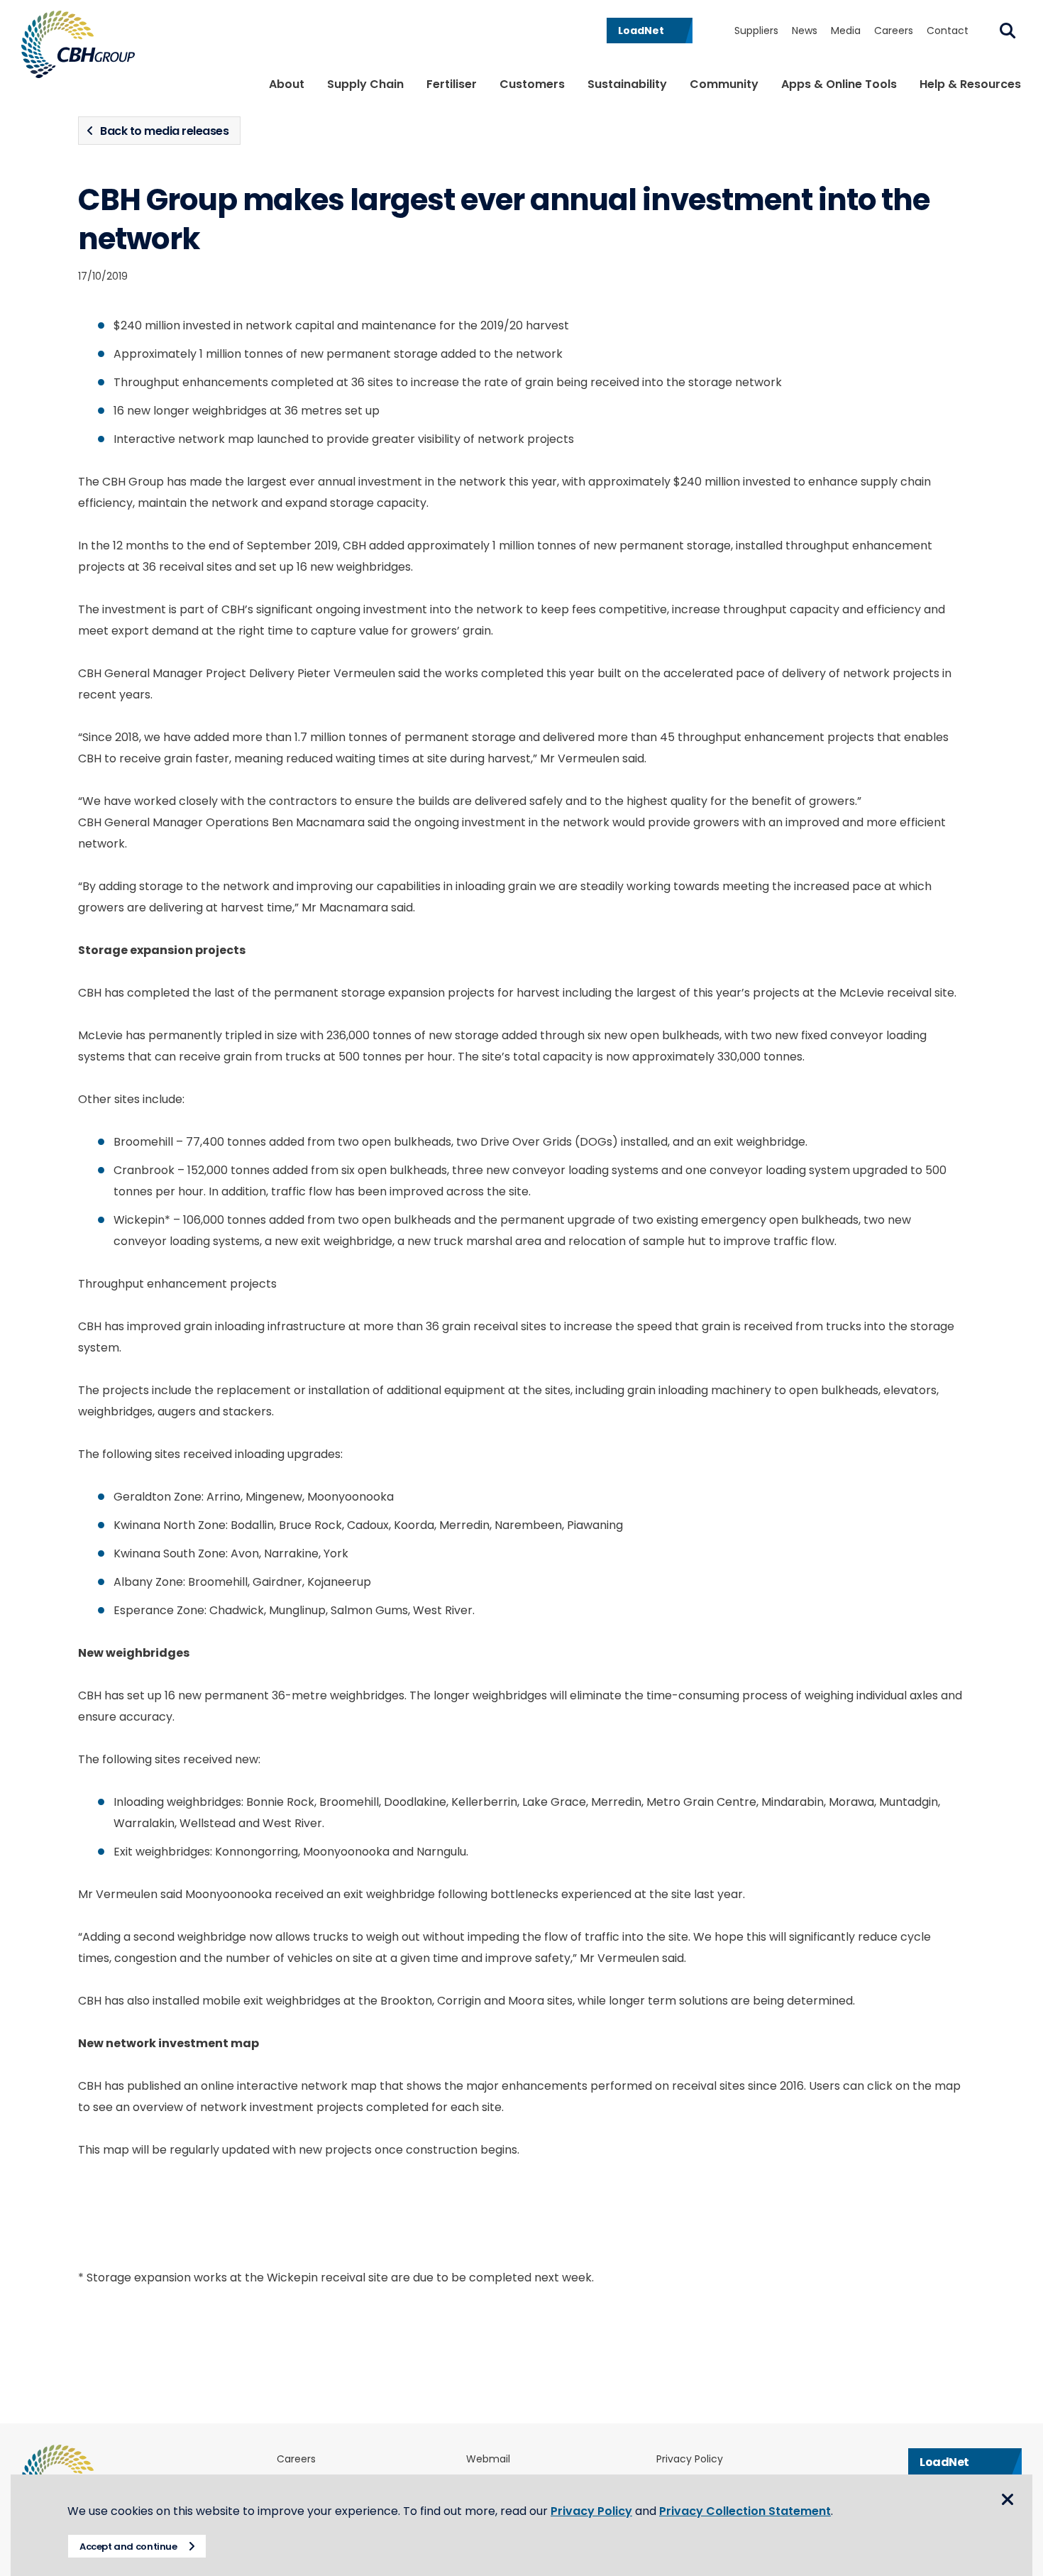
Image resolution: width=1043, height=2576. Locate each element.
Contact (948, 31)
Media (846, 31)
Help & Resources (970, 84)
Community (724, 84)
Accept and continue (128, 2547)
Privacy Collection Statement (745, 2511)
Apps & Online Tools (839, 84)
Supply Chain (365, 84)
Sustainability (627, 84)
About (287, 84)
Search (1008, 31)
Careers (894, 31)
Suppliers (756, 31)
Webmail (488, 2459)
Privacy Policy (690, 2459)
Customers (532, 84)
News (805, 31)
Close (1008, 2499)
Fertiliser (452, 84)
